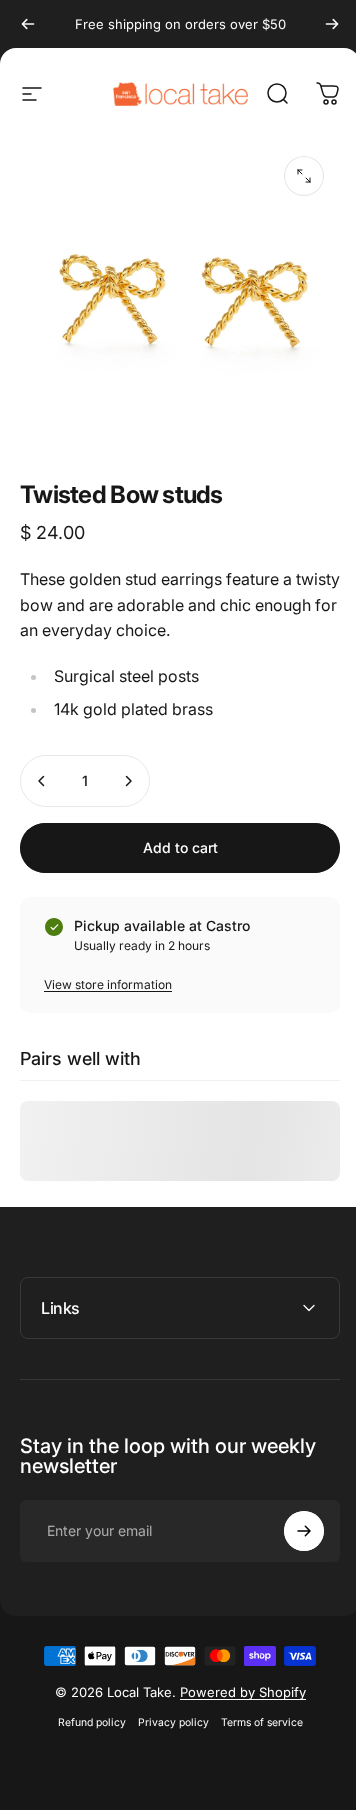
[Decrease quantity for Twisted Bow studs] (42, 781)
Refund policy (84, 1707)
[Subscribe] (289, 1516)
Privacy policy (165, 1707)
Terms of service (254, 1707)
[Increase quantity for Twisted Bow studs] (128, 781)
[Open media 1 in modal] (304, 176)
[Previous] (28, 24)
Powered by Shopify (235, 1677)
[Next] (332, 24)
